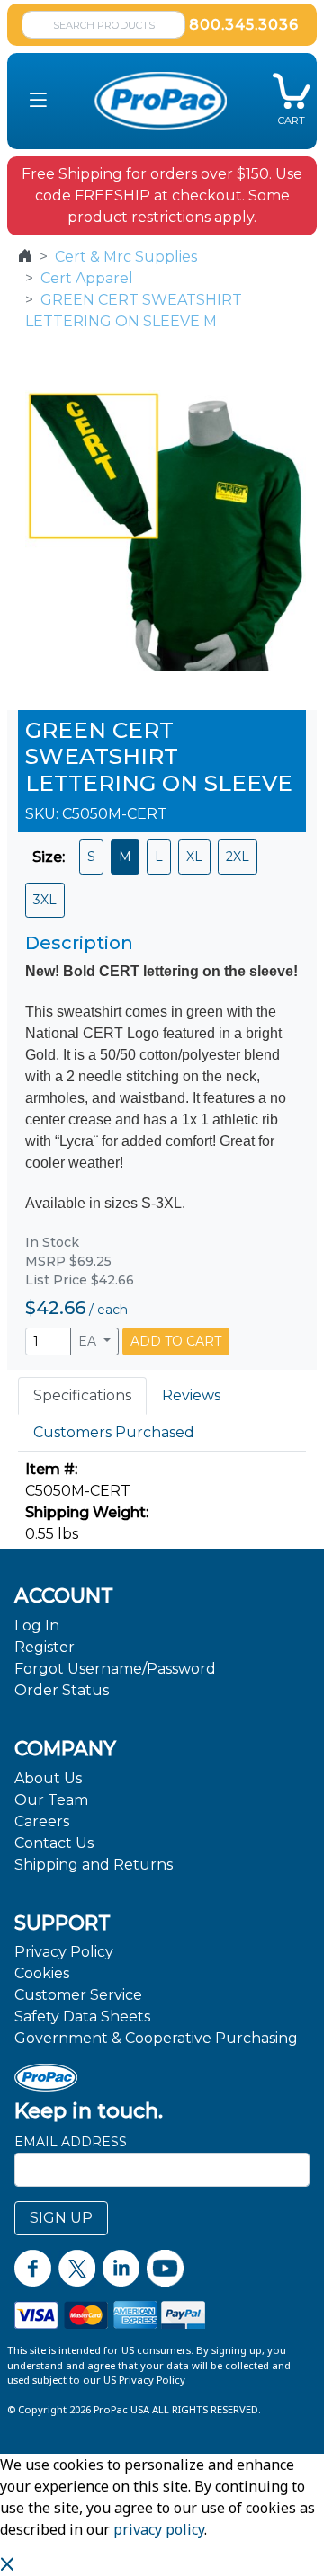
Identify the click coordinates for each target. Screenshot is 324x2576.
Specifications (82, 1395)
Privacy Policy (64, 1952)
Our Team (51, 1800)
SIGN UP (61, 2218)
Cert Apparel (87, 278)
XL (194, 857)
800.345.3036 (244, 25)
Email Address (71, 2142)
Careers (42, 1821)
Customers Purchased (114, 1432)
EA (89, 1341)
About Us (48, 1778)
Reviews (191, 1395)
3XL (45, 900)
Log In (37, 1626)
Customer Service (78, 1995)
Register (45, 1647)
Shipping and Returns (94, 1865)
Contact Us (54, 1843)
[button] (38, 101)
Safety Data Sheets (82, 2016)
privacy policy (159, 2529)
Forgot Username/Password (115, 1669)
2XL (238, 857)
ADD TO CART (176, 1341)
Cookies (42, 1973)
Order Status (62, 1690)
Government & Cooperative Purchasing (156, 2038)
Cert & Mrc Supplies (126, 257)
